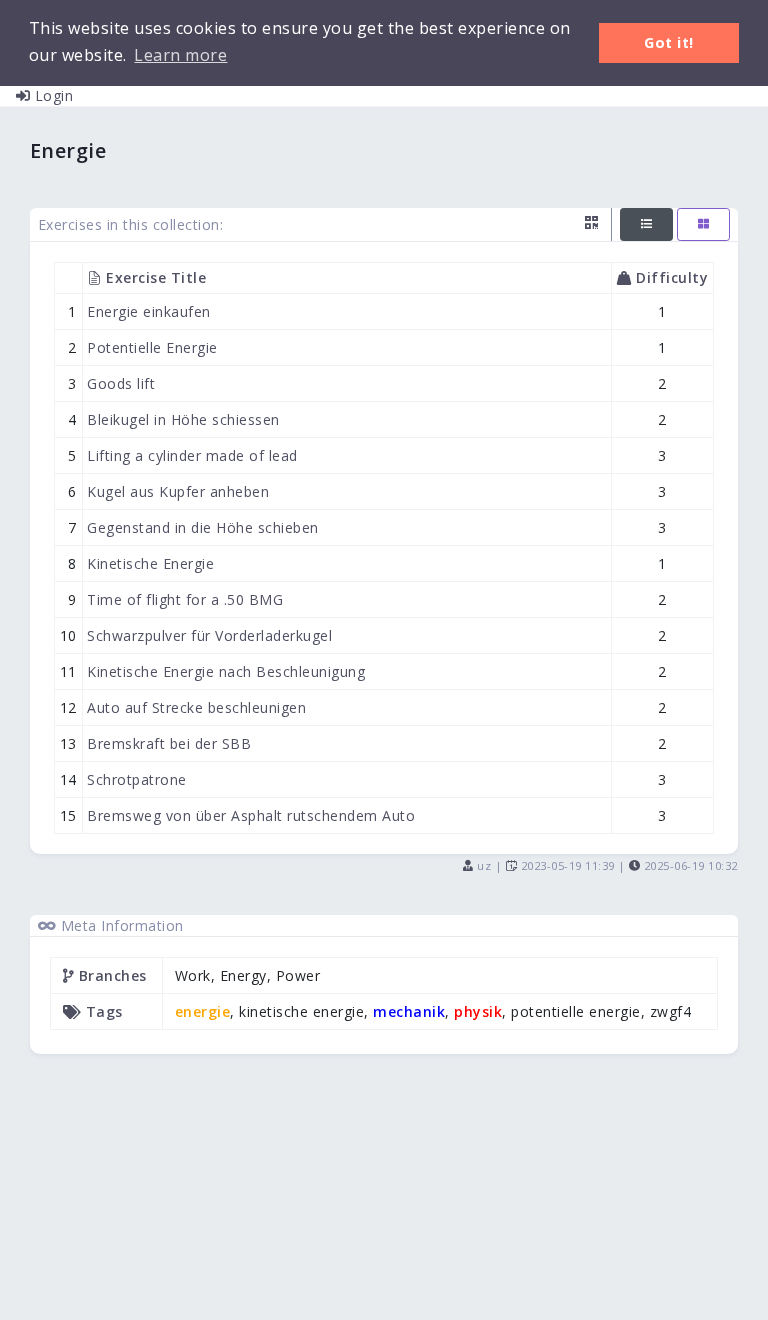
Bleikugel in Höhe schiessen (183, 419)
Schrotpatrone (137, 779)
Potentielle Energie (152, 347)
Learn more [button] (180, 55)
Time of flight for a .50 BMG (185, 599)
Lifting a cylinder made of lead (192, 455)
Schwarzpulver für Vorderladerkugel (209, 635)
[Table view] (646, 224)
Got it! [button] (669, 42)
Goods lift (121, 383)
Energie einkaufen (149, 311)
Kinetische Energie (150, 563)
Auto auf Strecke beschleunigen (196, 707)
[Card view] (703, 224)
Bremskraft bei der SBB (169, 743)
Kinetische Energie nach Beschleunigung (226, 671)
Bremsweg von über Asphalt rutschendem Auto (251, 815)
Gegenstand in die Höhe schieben (202, 527)
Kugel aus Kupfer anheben (178, 491)
